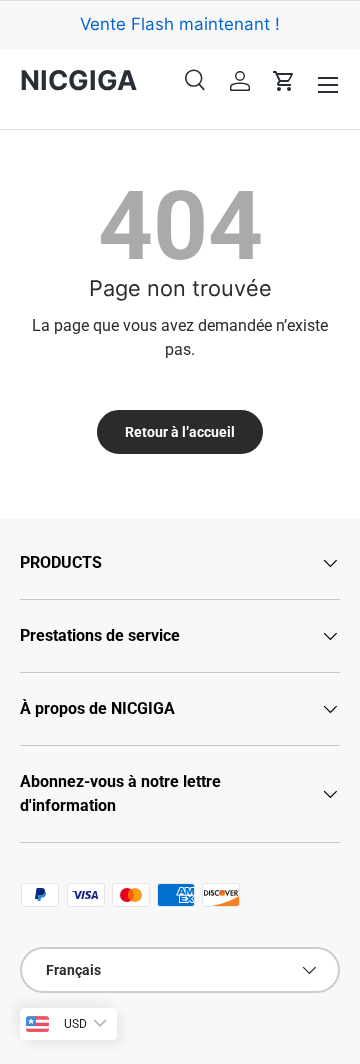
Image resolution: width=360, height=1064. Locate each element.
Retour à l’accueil (180, 432)
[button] (284, 81)
